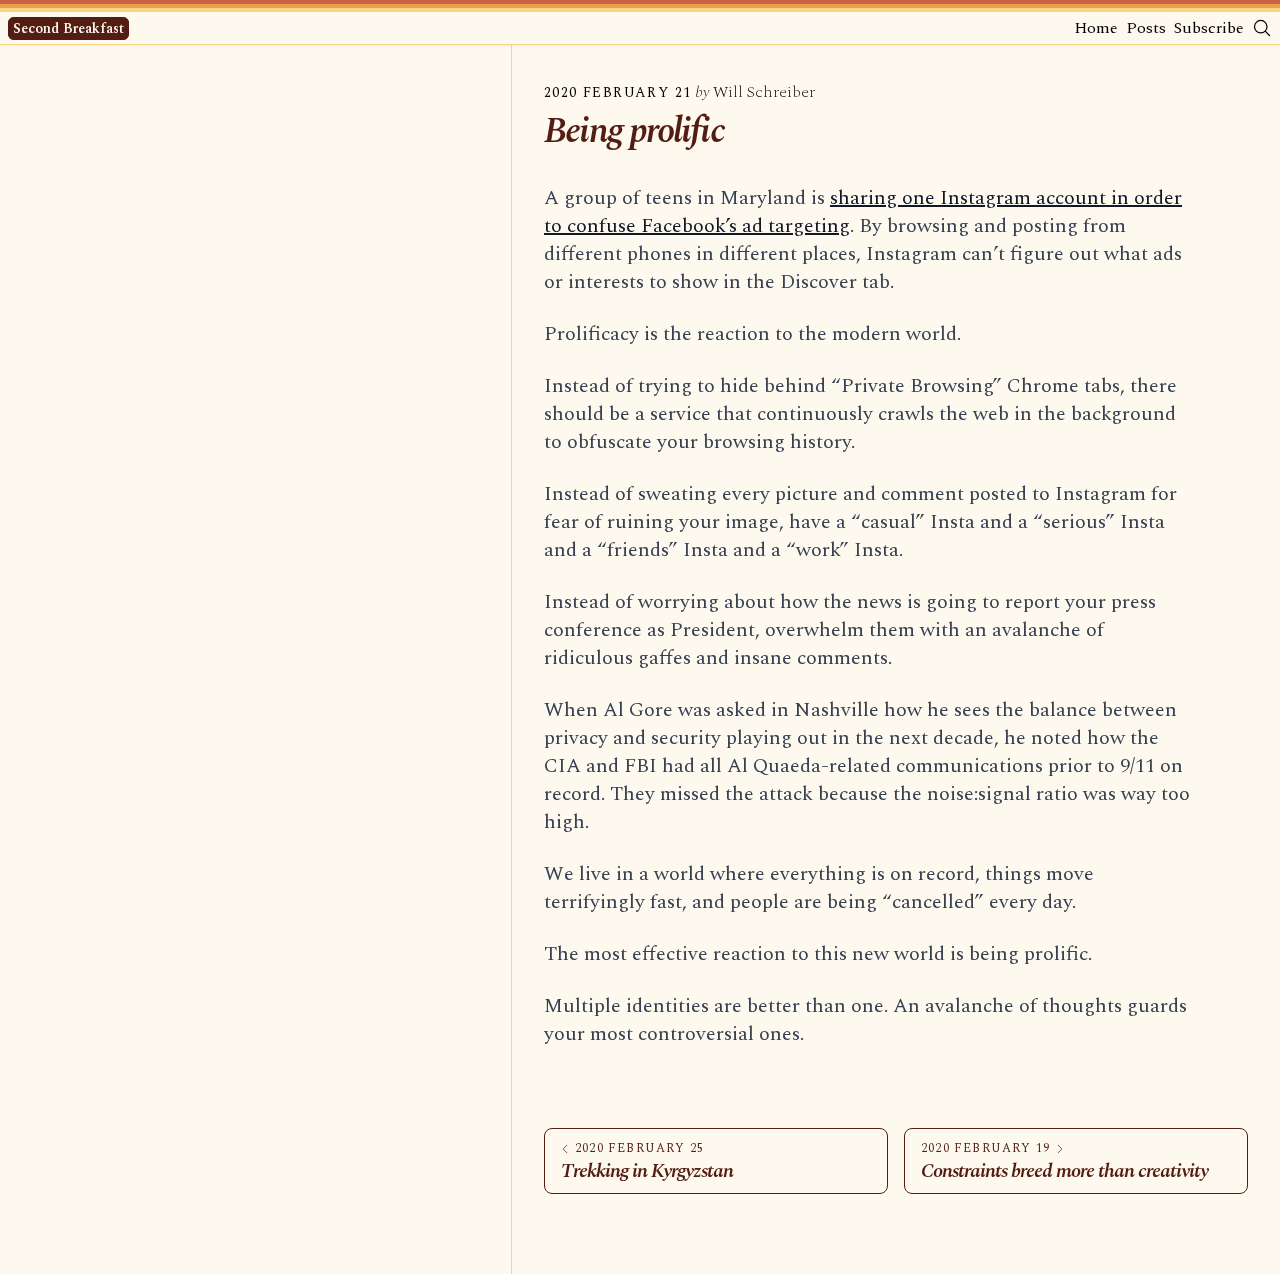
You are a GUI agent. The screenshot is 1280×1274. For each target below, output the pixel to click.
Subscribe (1209, 28)
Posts (1146, 28)
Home (1096, 28)
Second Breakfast (68, 28)
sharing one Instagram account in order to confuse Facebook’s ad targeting (863, 212)
